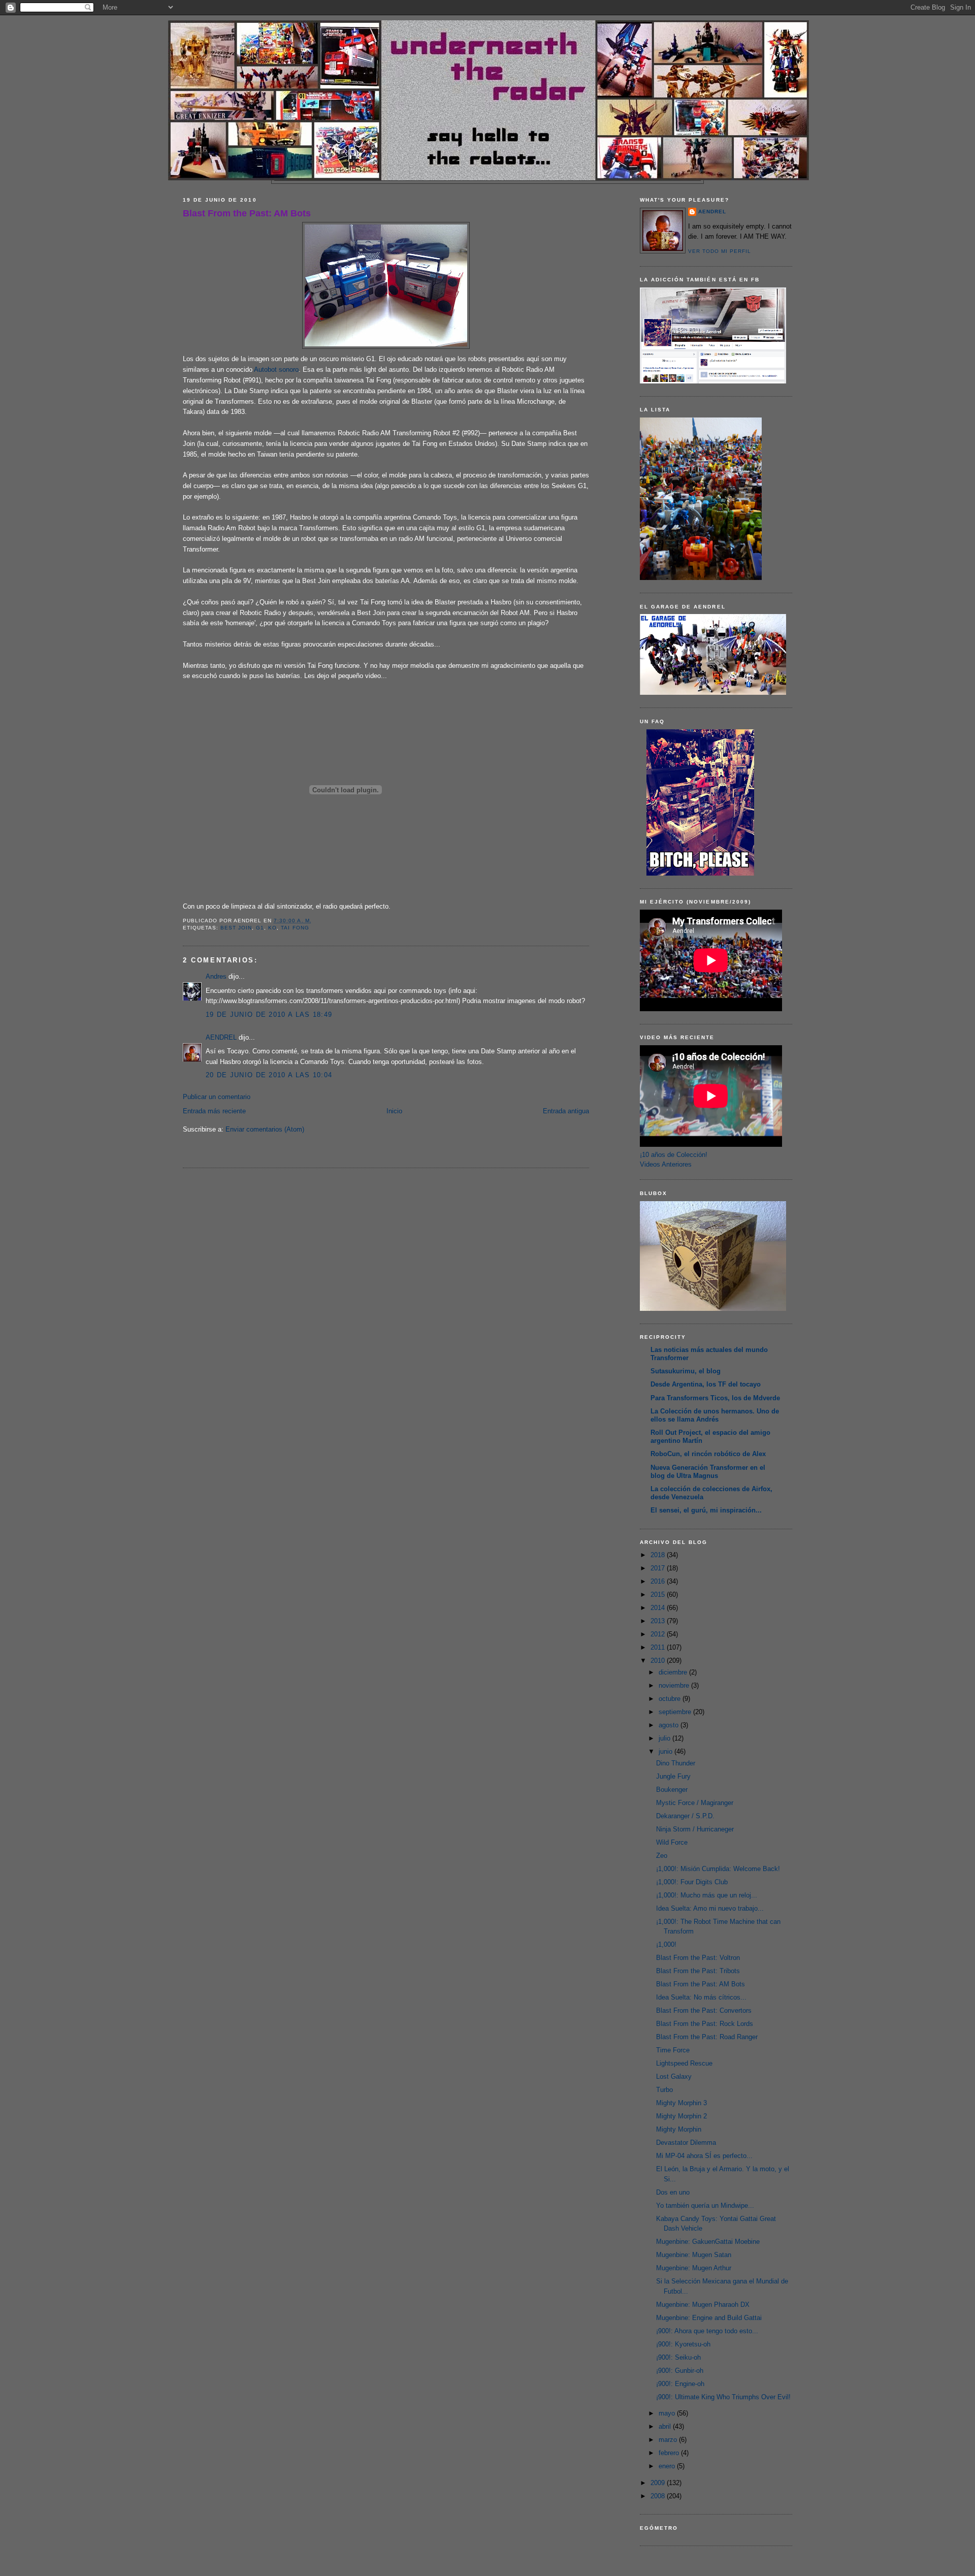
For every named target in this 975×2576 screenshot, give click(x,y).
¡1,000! (666, 1944)
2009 (659, 2483)
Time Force (673, 2050)
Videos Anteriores (666, 1164)
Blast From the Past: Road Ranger (707, 2037)
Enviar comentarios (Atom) (265, 1129)
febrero (670, 2453)
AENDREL (221, 1037)
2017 (659, 1568)
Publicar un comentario (217, 1097)
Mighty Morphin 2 (681, 2116)
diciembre (674, 1672)
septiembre (676, 1712)
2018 (659, 1555)
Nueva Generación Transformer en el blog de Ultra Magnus (708, 1472)
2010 (659, 1661)
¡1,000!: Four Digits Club (692, 1882)
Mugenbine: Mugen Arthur (694, 2268)
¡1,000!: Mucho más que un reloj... (707, 1895)
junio (667, 1751)
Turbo (664, 2090)
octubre (671, 1699)
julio (665, 1738)
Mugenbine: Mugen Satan (694, 2255)
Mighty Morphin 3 (681, 2103)
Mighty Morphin (679, 2129)
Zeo (662, 1856)
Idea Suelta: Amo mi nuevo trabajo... (710, 1908)
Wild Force (672, 1842)
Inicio (394, 1111)
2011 (659, 1647)
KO (272, 928)
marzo (669, 2440)
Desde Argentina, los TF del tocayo (706, 1384)
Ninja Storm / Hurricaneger (695, 1829)
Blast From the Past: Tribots (698, 1971)
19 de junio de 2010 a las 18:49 (269, 1015)
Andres (216, 976)
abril (666, 2426)
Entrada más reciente (214, 1111)
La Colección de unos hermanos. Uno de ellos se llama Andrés (715, 1415)
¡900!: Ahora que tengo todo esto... (707, 2331)
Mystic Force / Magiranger (695, 1803)
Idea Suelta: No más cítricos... (701, 1997)
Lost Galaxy (674, 2076)
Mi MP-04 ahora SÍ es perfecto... (704, 2156)
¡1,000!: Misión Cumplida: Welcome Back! (718, 1869)
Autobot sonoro (276, 369)
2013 (659, 1621)
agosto (670, 1725)
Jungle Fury (673, 1776)
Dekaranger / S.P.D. (685, 1816)
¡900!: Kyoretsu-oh (683, 2344)
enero (668, 2466)
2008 (659, 2496)
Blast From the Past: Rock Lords (705, 2024)
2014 (659, 1608)
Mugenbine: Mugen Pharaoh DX (703, 2305)
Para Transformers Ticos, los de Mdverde (715, 1398)
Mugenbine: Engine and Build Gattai (709, 2318)
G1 (260, 928)
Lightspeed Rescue (684, 2063)
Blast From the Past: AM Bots (247, 213)
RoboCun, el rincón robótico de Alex (708, 1454)
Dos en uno (673, 2192)
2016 (659, 1581)
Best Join (236, 928)
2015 (659, 1595)
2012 (659, 1634)
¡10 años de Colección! (674, 1155)
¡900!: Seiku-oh (678, 2357)
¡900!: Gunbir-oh (680, 2371)
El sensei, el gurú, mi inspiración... (706, 1510)
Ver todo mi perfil (720, 251)
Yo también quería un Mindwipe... (705, 2205)
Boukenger (672, 1790)
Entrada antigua (566, 1111)
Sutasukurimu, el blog (686, 1371)
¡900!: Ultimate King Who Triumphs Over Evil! (723, 2397)
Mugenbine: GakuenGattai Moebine (708, 2242)
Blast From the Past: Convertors (704, 2010)
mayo (668, 2413)
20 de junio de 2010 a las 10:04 (269, 1075)
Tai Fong (295, 928)
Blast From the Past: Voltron (698, 1958)
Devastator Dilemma (686, 2143)
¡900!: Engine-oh (680, 2384)
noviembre (675, 1685)
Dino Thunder (676, 1763)
